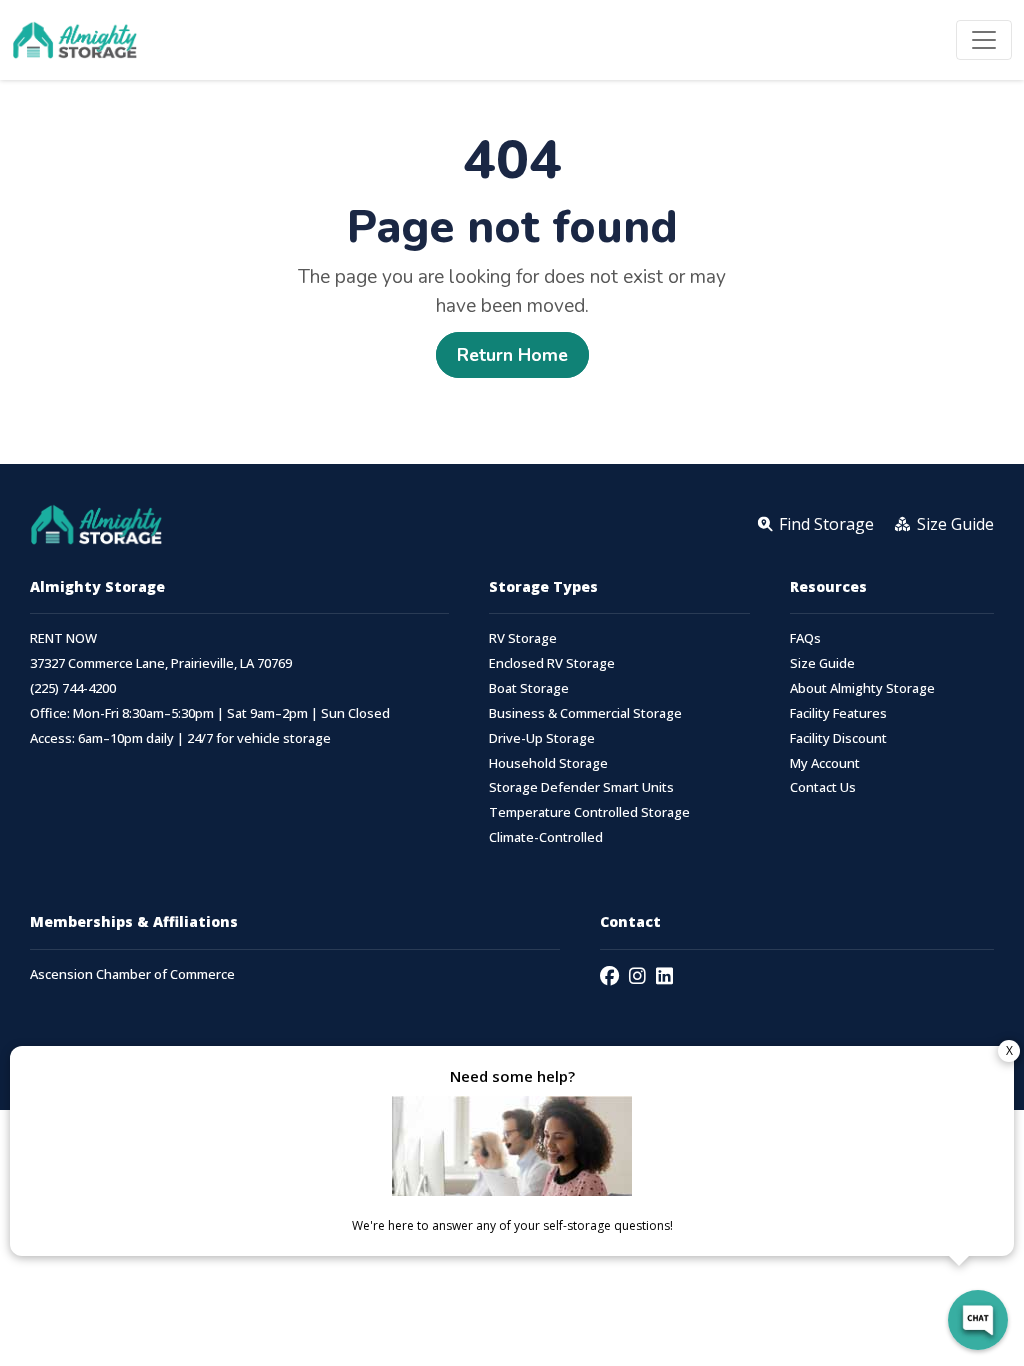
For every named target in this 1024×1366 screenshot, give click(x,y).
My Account (825, 763)
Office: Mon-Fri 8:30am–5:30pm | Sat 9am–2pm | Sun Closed (210, 713)
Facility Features (838, 713)
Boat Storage (529, 688)
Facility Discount (838, 738)
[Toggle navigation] (984, 40)
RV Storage (523, 638)
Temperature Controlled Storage (589, 812)
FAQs (805, 638)
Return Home (512, 355)
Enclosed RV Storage (552, 663)
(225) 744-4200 (73, 688)
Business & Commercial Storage (585, 713)
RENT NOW (63, 638)
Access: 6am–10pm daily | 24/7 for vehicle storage (180, 738)
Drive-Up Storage (542, 738)
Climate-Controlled (546, 837)
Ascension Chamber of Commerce (132, 974)
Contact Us (823, 787)
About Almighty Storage (862, 688)
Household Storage (548, 763)
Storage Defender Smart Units (581, 787)
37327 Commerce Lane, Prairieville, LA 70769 (161, 663)
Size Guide (822, 663)
